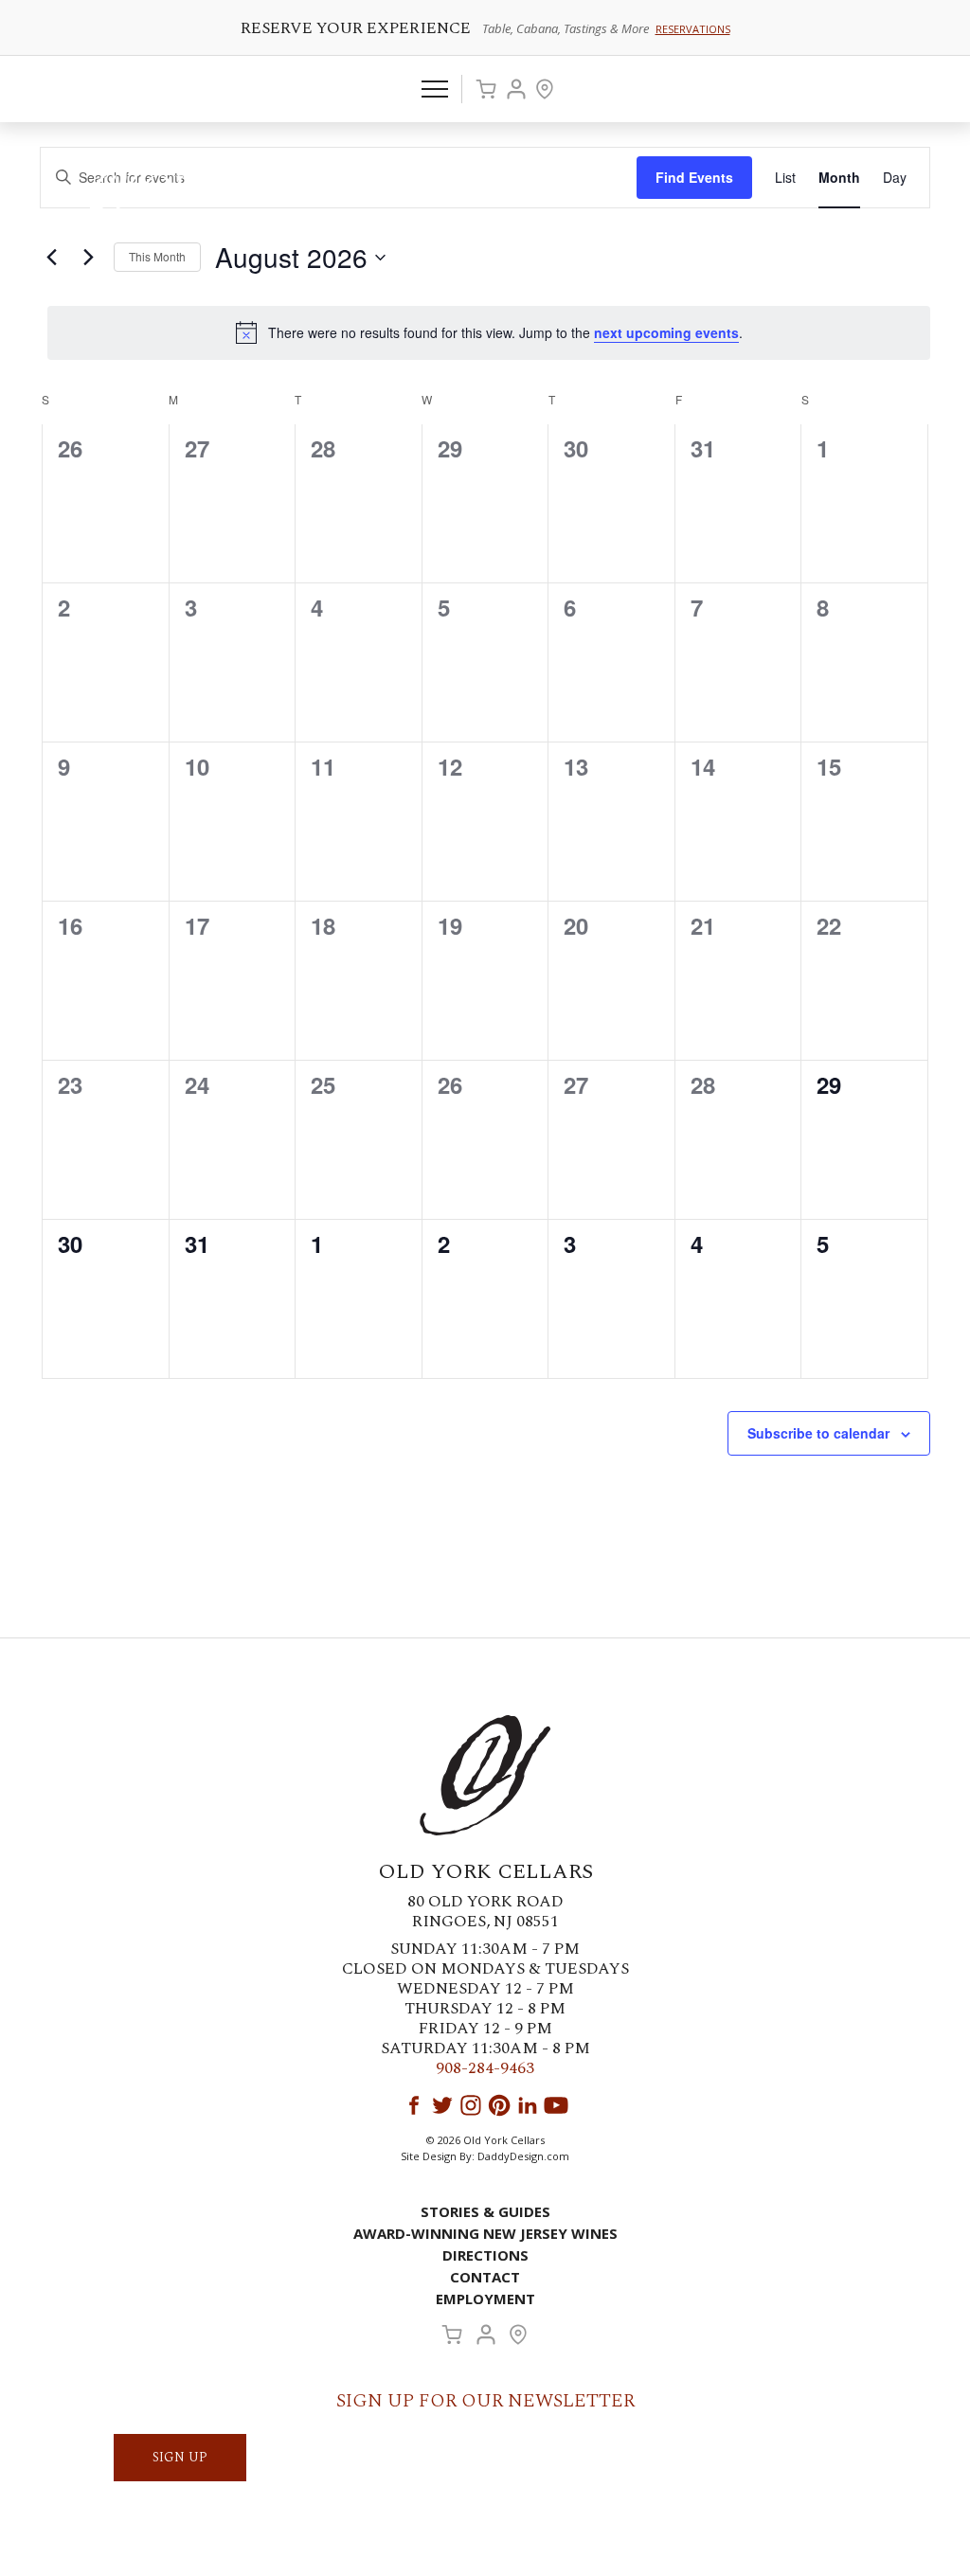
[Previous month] (51, 258)
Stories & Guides (485, 2211)
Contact (485, 2277)
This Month (157, 256)
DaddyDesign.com (523, 2156)
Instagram (471, 2105)
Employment (485, 2299)
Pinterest (499, 2105)
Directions (485, 2255)
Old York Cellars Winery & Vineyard (213, 194)
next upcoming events (666, 332)
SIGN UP (180, 2457)
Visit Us (545, 89)
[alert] (489, 332)
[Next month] (88, 258)
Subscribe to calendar (818, 1433)
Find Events (694, 177)
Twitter (442, 2105)
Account (516, 89)
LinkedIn (528, 2105)
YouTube (556, 2105)
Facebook (414, 2105)
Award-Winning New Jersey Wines (485, 2233)
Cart (486, 89)
